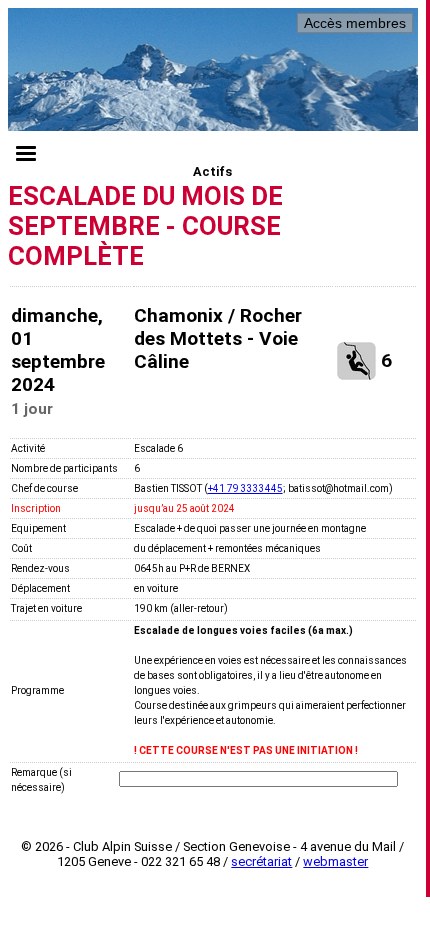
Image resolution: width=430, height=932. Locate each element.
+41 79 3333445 (245, 488)
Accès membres (355, 23)
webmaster (335, 861)
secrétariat (261, 861)
